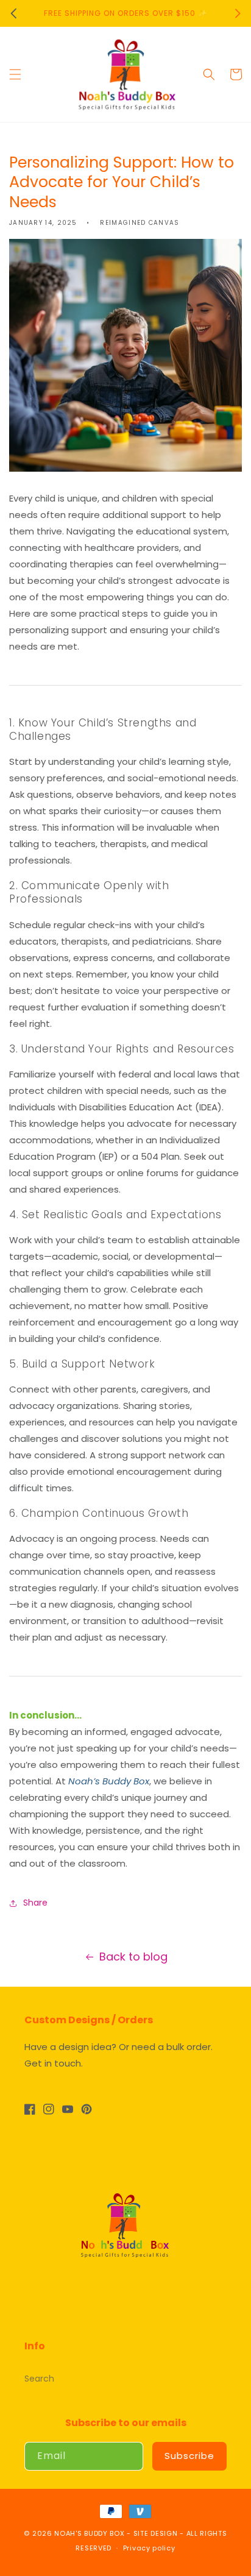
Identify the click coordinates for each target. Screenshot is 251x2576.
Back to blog (133, 1957)
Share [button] (35, 1903)
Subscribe (189, 2456)
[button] (15, 74)
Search (39, 2379)
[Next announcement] (238, 13)
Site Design (156, 2533)
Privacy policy (149, 2548)
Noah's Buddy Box (89, 2533)
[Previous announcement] (13, 13)
